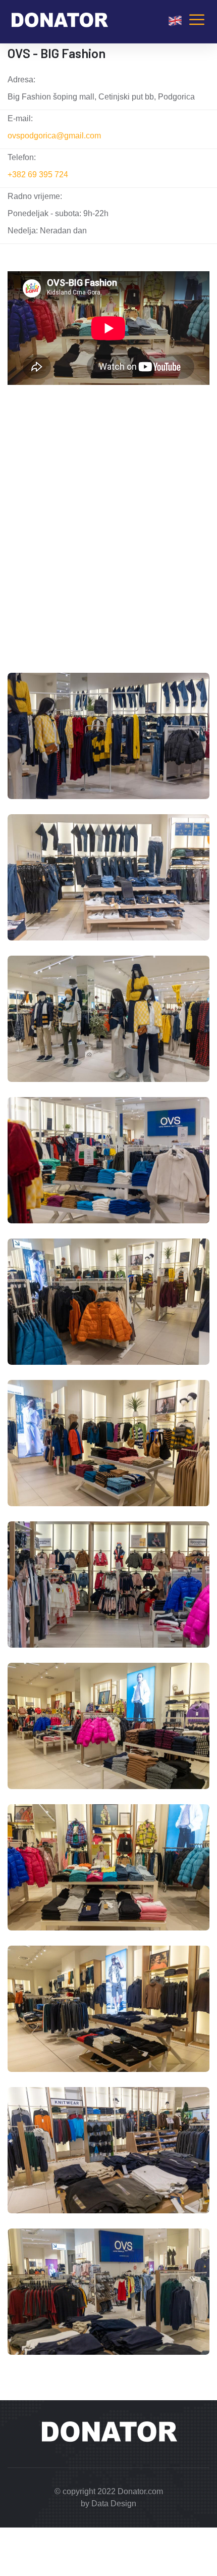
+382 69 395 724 (38, 175)
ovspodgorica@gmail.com (54, 136)
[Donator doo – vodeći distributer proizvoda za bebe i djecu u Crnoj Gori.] (59, 21)
